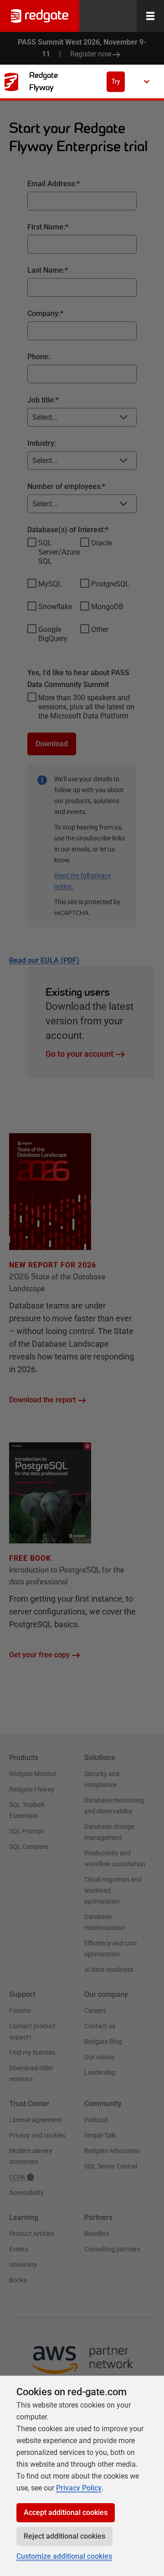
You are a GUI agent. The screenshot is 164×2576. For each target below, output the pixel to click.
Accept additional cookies (66, 2512)
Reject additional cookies (64, 2536)
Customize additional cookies (64, 2556)
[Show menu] (147, 81)
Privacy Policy (79, 2488)
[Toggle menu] (150, 16)
